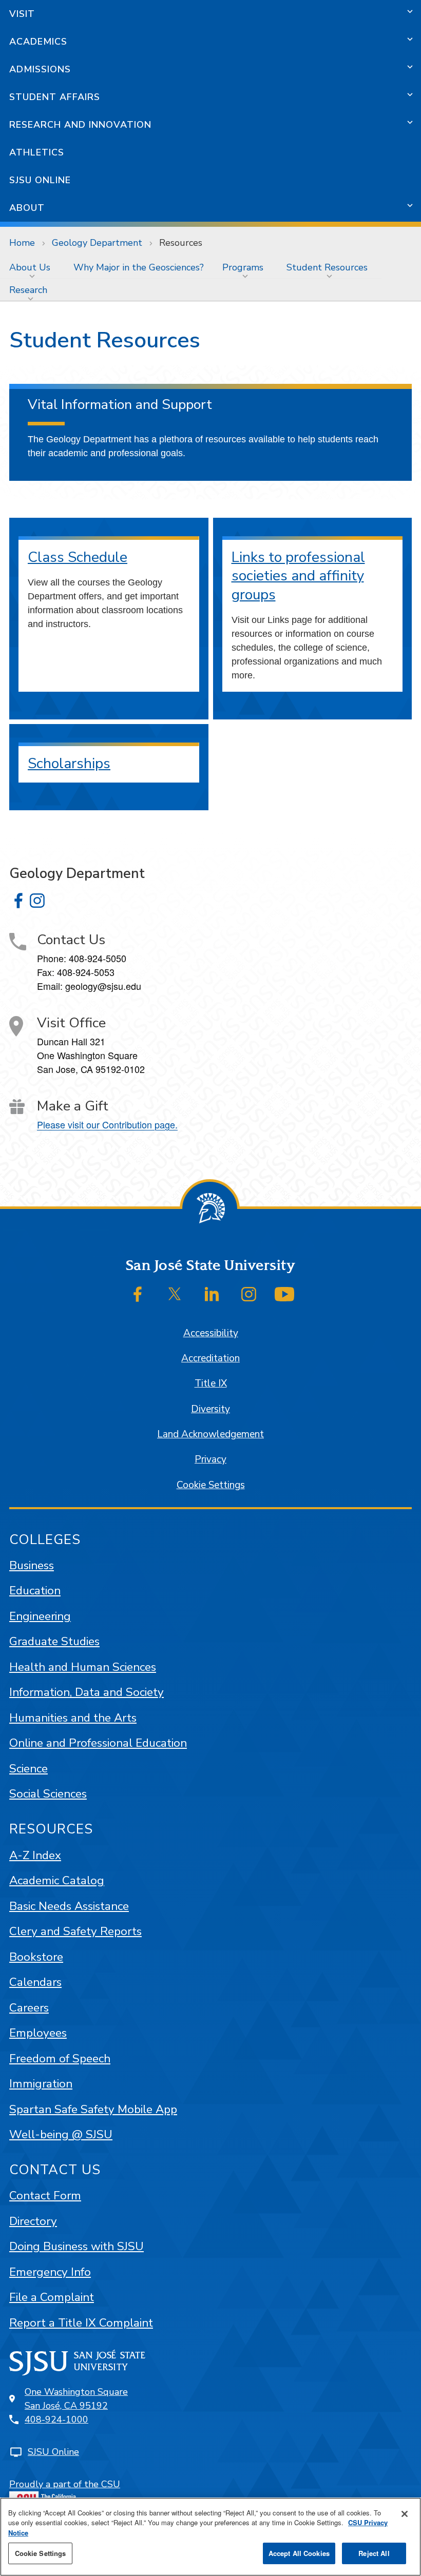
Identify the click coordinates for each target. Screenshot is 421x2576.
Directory (33, 2221)
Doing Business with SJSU (76, 2246)
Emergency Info (50, 2272)
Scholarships (69, 764)
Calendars (35, 1982)
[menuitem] (32, 267)
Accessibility (211, 1333)
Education (35, 1591)
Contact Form (45, 2196)
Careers (29, 2008)
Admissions (40, 69)
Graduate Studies (54, 1641)
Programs (243, 267)
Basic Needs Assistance (69, 1906)
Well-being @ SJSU (61, 2134)
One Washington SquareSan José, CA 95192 (76, 2399)
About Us (30, 267)
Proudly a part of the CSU (65, 2484)
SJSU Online (40, 180)
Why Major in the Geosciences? (139, 267)
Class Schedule (78, 557)
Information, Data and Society (87, 1692)
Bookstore (36, 1957)
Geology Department (97, 243)
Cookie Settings (211, 1485)
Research (28, 290)
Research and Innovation (80, 125)
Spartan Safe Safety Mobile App (93, 2109)
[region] (210, 2537)
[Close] (405, 2514)
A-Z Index (35, 1855)
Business (32, 1565)
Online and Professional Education (98, 1743)
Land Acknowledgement (210, 1434)
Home (22, 243)
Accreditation (210, 1358)
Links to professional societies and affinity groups (298, 576)
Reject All (374, 2553)
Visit (22, 14)
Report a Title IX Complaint (81, 2323)
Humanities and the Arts (73, 1718)
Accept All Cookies (299, 2553)
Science (28, 1769)
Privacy (210, 1459)
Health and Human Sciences (83, 1667)
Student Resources (327, 267)
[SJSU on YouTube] (284, 1294)
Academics (38, 42)
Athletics (37, 152)
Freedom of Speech (60, 2058)
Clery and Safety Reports (75, 1931)
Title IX (211, 1383)
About (27, 208)
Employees (38, 2033)
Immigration (41, 2084)
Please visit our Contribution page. (107, 1124)
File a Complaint (52, 2297)
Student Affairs (55, 97)
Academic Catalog (57, 1880)
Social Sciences (48, 1794)
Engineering (40, 1616)
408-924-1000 (56, 2419)
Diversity (210, 1409)
